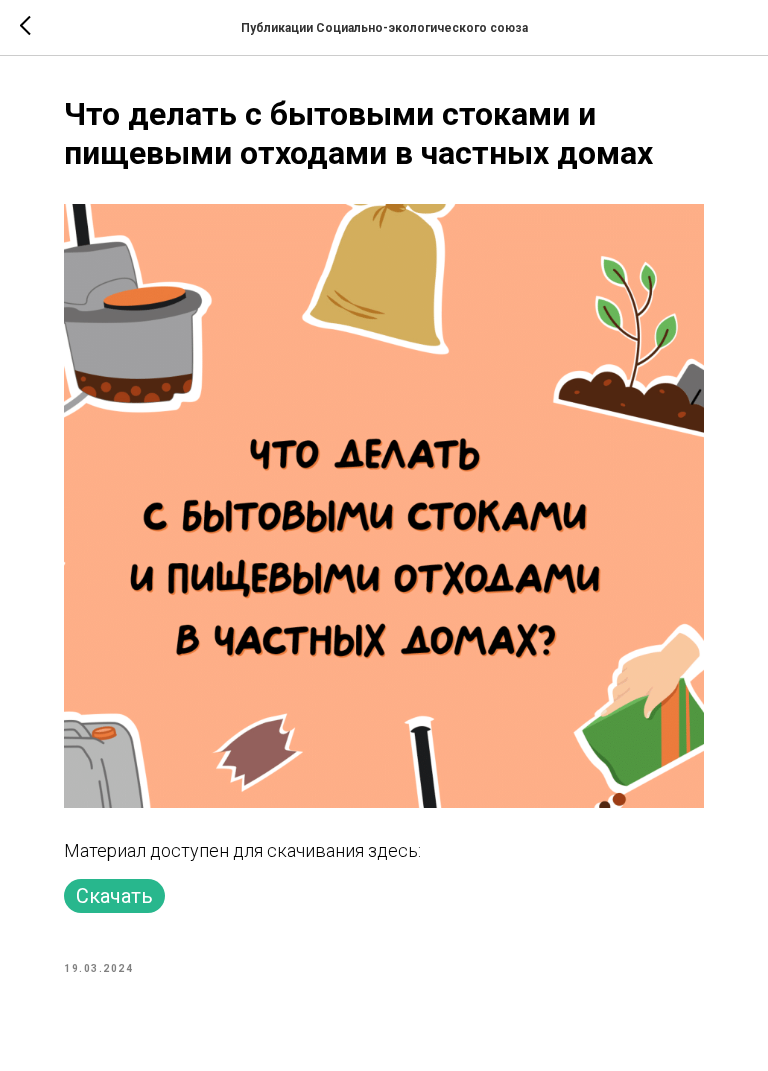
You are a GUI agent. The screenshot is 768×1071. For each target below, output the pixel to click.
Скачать (114, 896)
